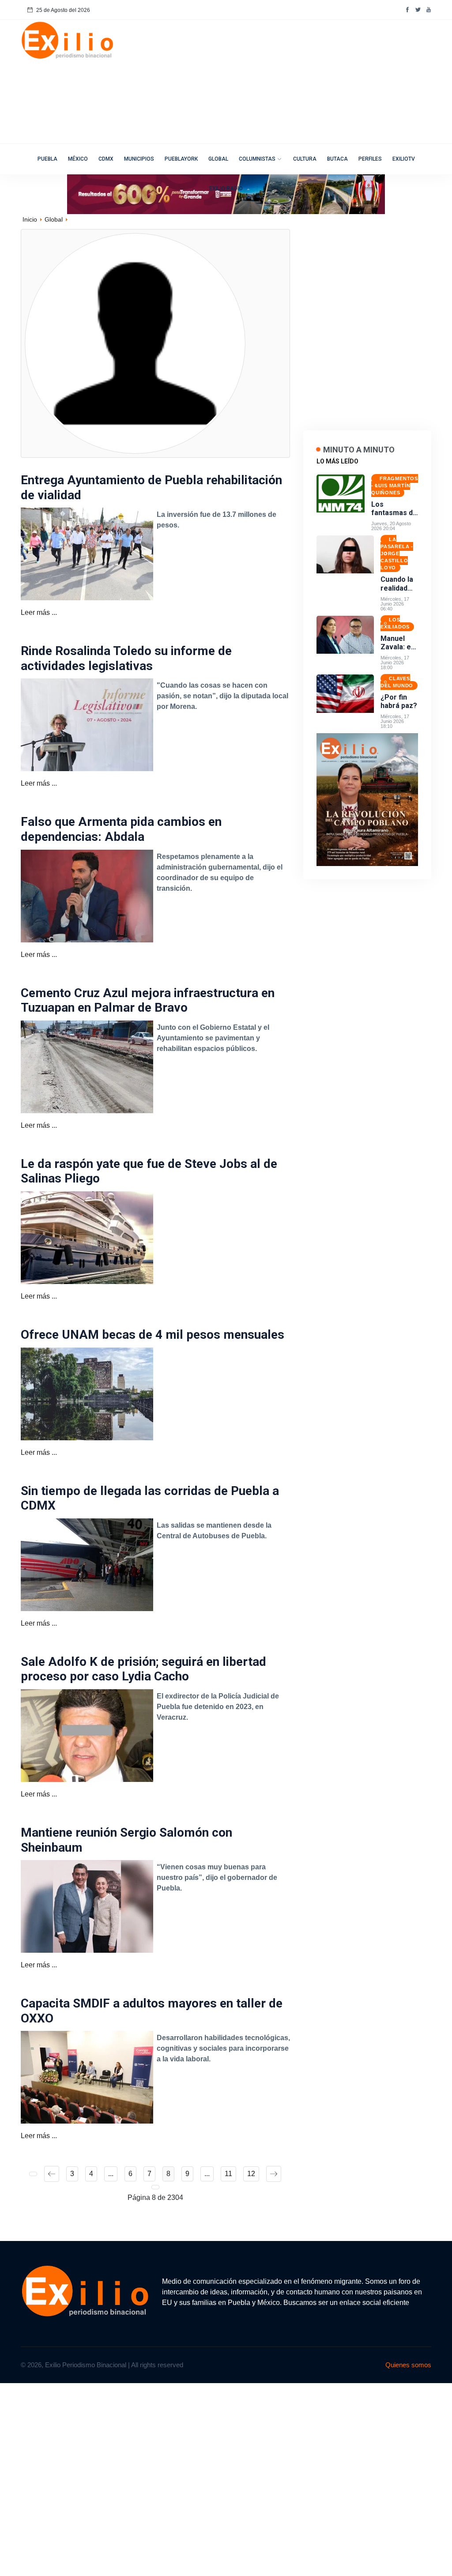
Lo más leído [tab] (337, 461)
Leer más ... (39, 612)
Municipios (139, 159)
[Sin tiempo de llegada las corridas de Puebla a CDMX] (87, 1564)
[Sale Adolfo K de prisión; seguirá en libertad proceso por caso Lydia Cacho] (87, 1735)
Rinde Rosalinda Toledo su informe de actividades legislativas (126, 658)
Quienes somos (408, 2365)
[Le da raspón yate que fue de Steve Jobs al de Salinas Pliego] (87, 1237)
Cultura (305, 159)
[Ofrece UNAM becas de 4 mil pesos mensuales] (87, 1393)
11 (228, 2174)
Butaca (337, 159)
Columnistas (257, 159)
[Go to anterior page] (52, 2174)
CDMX (106, 159)
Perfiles (370, 159)
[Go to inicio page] (33, 2174)
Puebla (47, 159)
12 (251, 2174)
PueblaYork (181, 159)
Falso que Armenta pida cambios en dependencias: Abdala (121, 829)
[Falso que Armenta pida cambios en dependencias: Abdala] (87, 895)
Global (218, 159)
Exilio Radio (226, 188)
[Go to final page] (155, 2187)
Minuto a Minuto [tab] (359, 450)
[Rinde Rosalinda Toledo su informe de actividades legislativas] (87, 725)
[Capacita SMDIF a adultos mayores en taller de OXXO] (87, 2077)
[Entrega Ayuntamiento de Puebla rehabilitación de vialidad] (87, 553)
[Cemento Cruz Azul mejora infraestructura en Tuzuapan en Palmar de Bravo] (87, 1066)
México (78, 159)
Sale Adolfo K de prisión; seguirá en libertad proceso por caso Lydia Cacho (143, 1669)
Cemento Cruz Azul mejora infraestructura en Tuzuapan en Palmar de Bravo (148, 1000)
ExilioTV (404, 159)
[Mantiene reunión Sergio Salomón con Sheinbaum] (87, 1906)
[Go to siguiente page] (274, 2174)
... (111, 2174)
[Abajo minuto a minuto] (367, 799)
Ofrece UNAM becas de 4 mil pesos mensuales (153, 1335)
